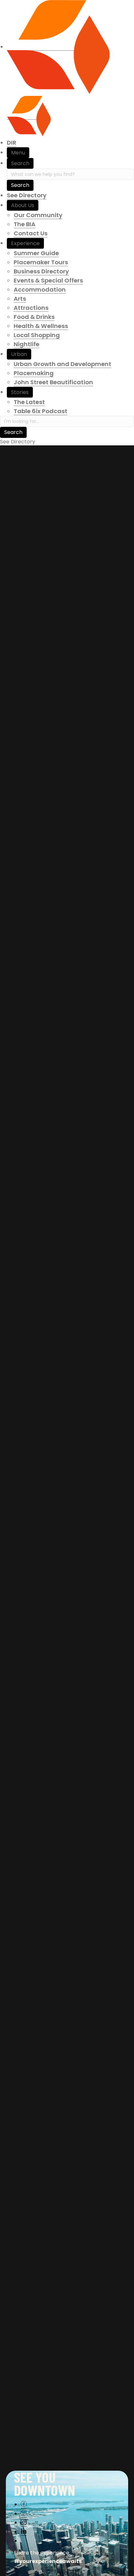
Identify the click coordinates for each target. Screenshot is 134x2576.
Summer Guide (36, 253)
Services (82, 751)
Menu (18, 153)
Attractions (31, 308)
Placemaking (34, 373)
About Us (23, 205)
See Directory (27, 195)
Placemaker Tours (41, 262)
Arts (20, 299)
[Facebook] (24, 2504)
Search (20, 163)
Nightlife (27, 344)
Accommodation (40, 289)
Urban (19, 354)
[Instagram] (24, 2523)
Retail (58, 751)
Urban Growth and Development (62, 364)
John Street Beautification (53, 382)
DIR (12, 143)
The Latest (29, 402)
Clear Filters (21, 761)
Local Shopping (37, 335)
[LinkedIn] (24, 2532)
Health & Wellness (41, 326)
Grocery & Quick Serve (95, 733)
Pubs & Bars (107, 742)
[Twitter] (24, 2513)
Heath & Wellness (34, 742)
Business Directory (41, 271)
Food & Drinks (34, 317)
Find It (13, 717)
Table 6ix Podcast (40, 411)
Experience (25, 243)
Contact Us (31, 233)
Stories (20, 392)
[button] (67, 717)
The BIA (25, 224)
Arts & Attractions (35, 733)
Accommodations (85, 724)
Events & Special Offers (48, 280)
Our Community (38, 215)
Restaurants (28, 751)
